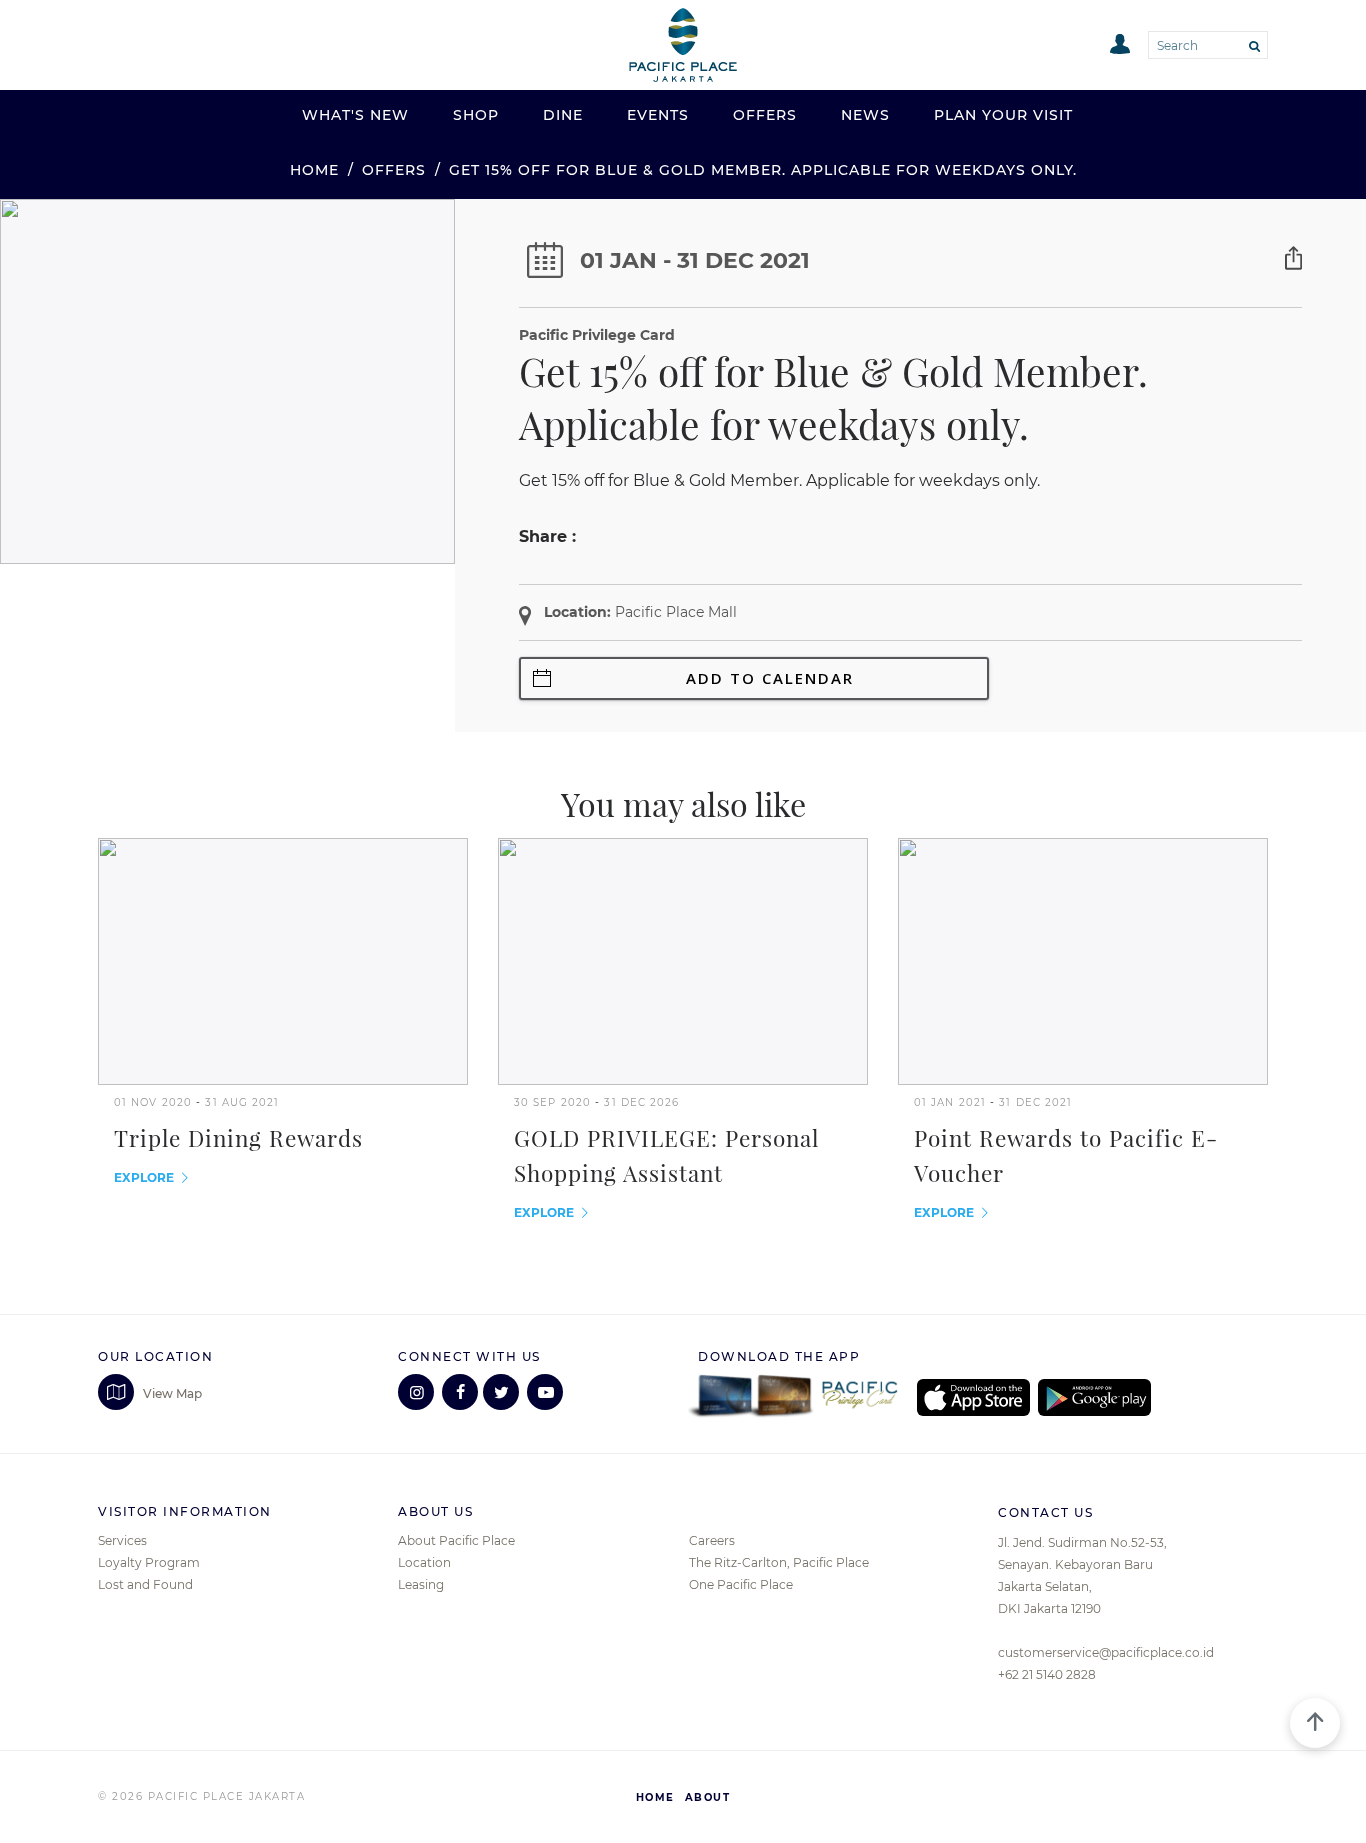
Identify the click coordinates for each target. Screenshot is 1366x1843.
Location (424, 1562)
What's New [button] (355, 115)
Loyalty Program (149, 1562)
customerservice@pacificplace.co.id (1106, 1652)
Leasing (421, 1584)
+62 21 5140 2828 (1047, 1674)
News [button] (865, 115)
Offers (394, 170)
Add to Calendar (770, 678)
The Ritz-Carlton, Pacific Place (779, 1562)
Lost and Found (145, 1584)
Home (314, 170)
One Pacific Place (741, 1584)
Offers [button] (765, 115)
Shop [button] (476, 115)
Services (122, 1540)
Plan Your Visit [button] (1003, 115)
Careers (712, 1540)
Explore (145, 1177)
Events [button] (658, 115)
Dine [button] (563, 115)
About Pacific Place (456, 1540)
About (708, 1797)
